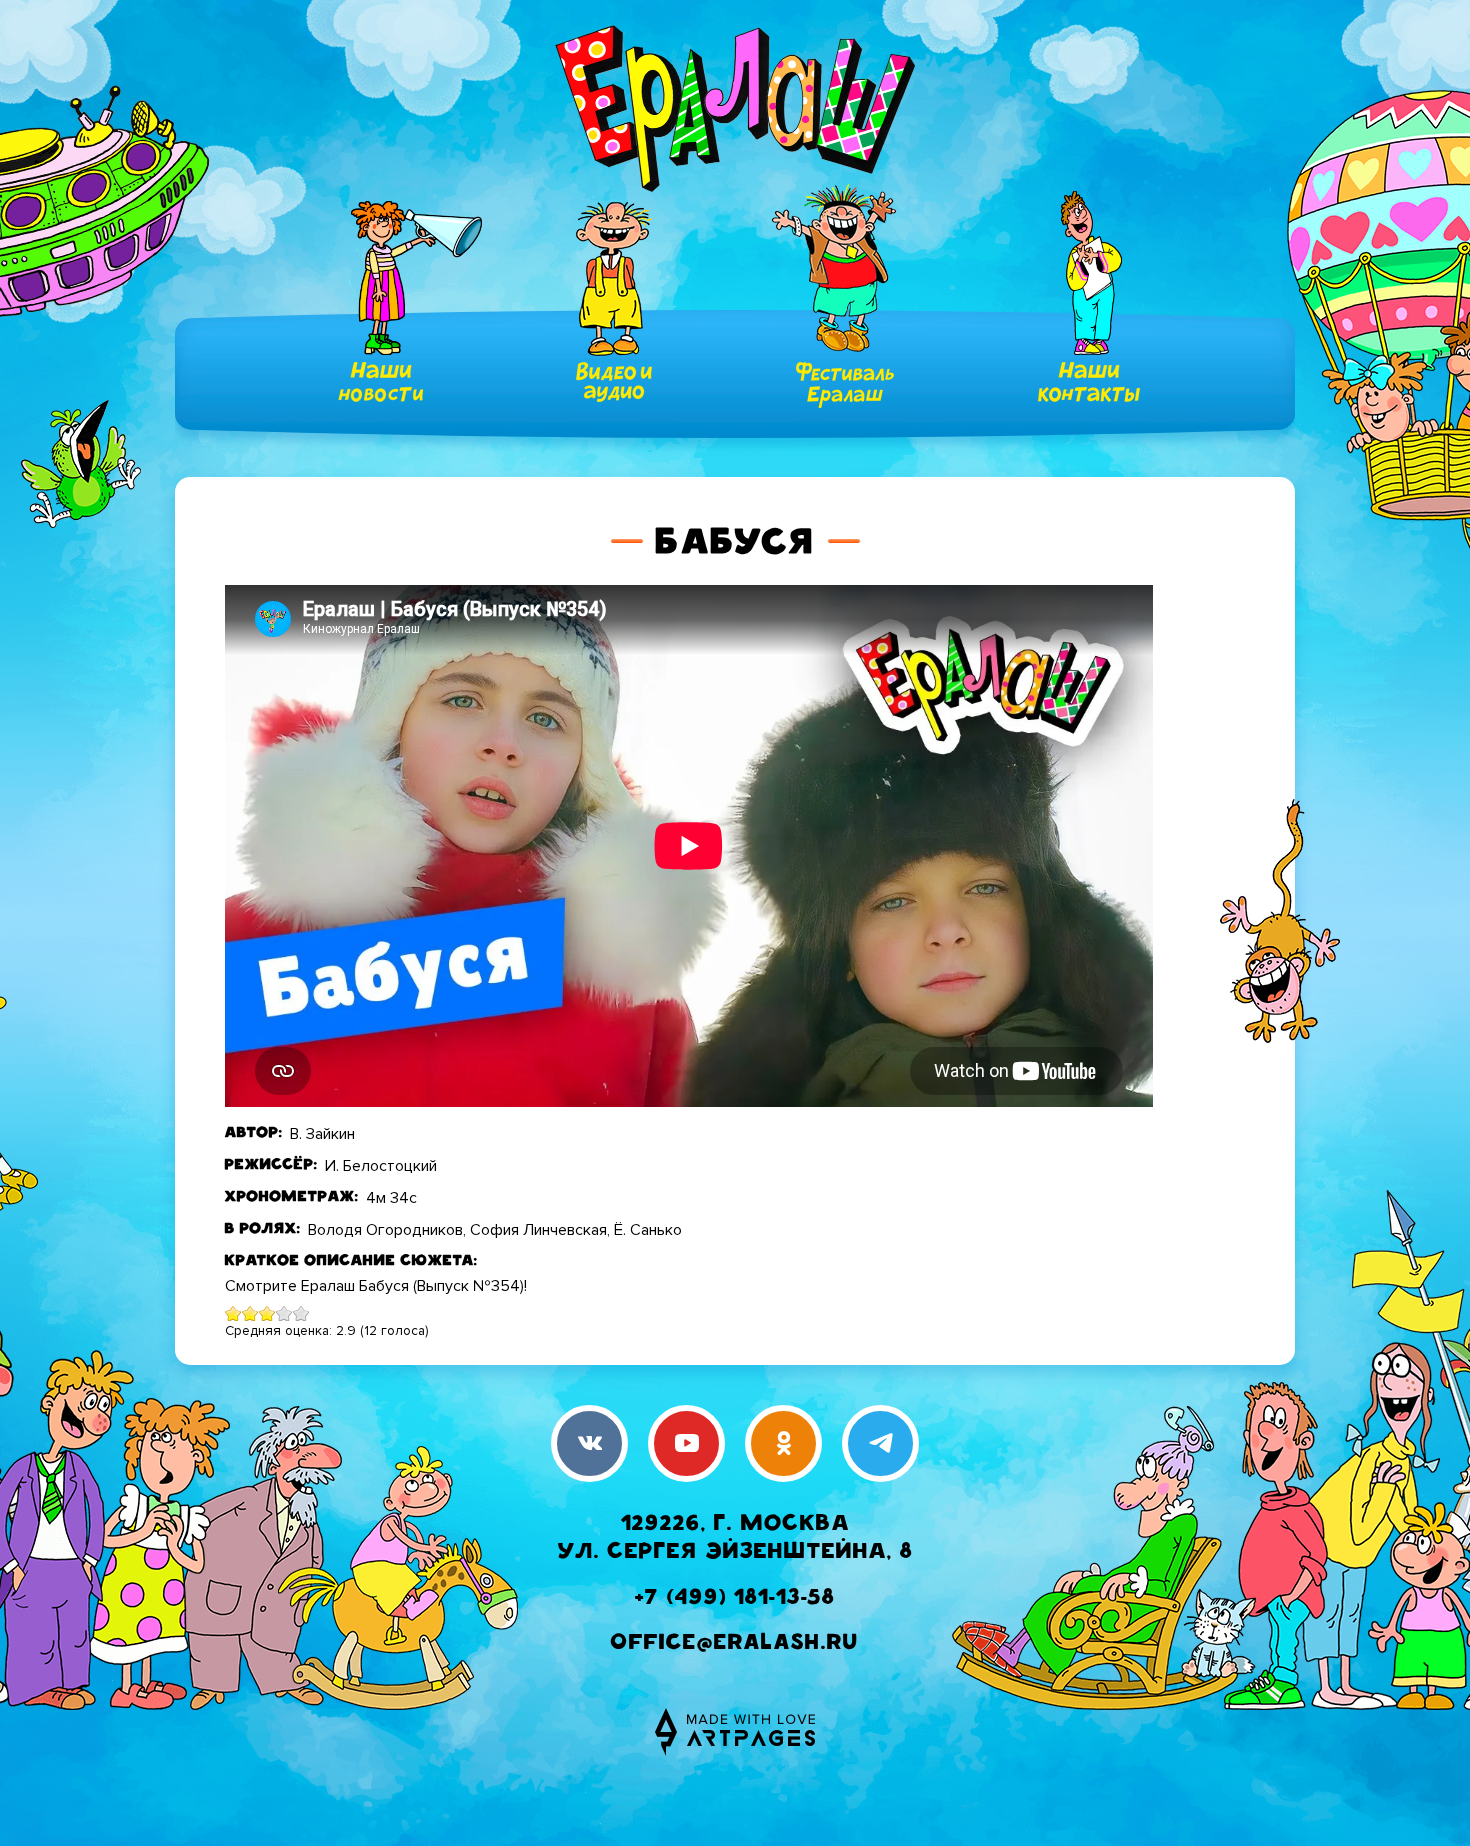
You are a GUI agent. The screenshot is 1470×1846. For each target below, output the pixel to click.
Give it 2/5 (250, 1313)
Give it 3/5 (267, 1313)
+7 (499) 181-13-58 (735, 1599)
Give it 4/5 (284, 1313)
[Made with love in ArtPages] (735, 1732)
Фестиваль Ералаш (845, 385)
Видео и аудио (614, 382)
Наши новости (381, 382)
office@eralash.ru (735, 1644)
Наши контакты (1089, 382)
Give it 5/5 (301, 1313)
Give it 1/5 (233, 1313)
